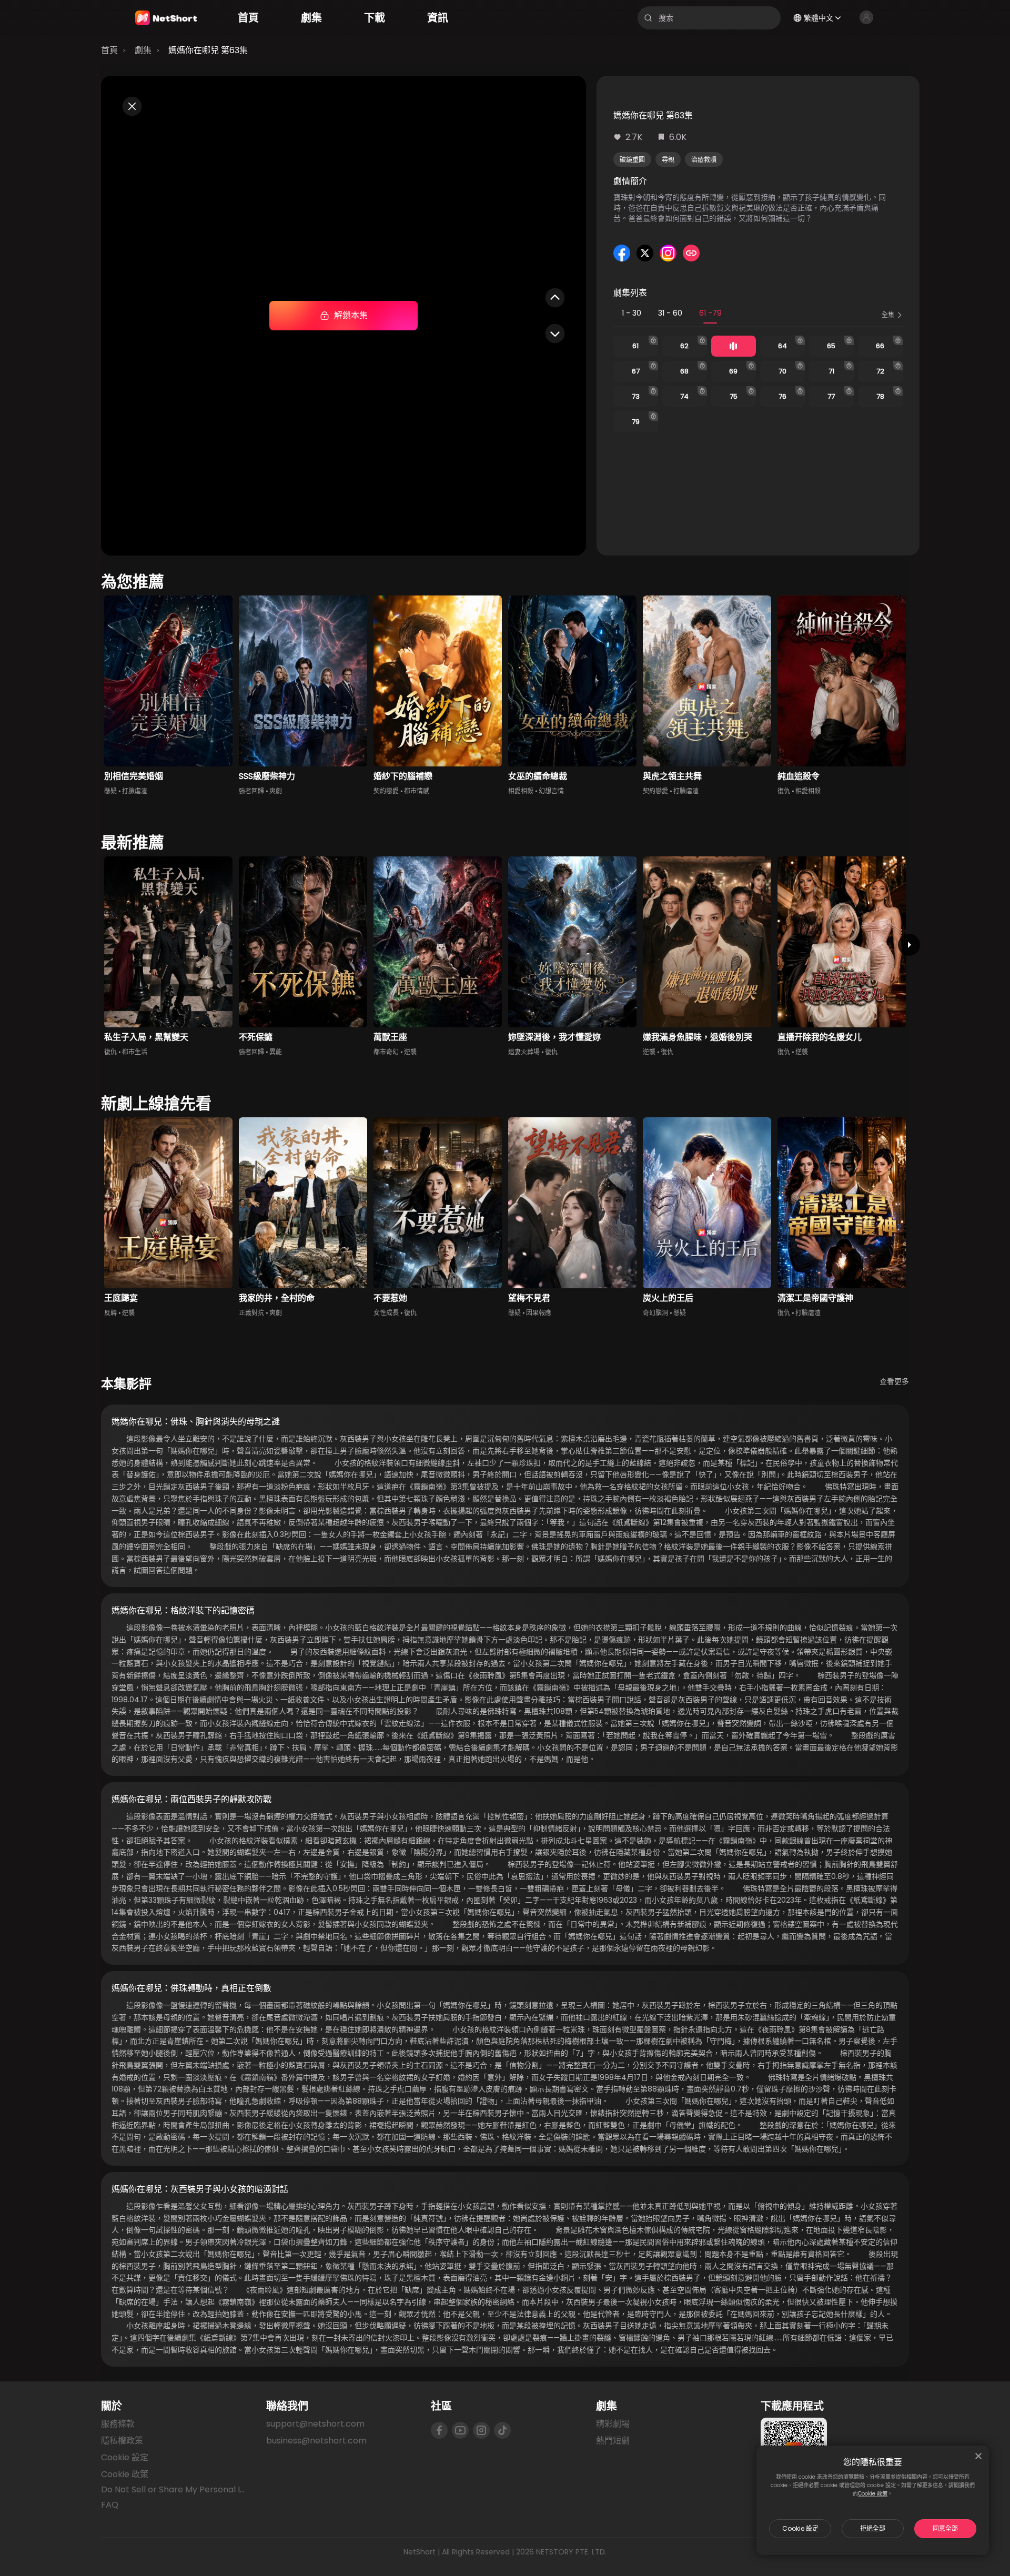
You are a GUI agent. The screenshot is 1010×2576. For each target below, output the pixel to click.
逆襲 (410, 1052)
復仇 (784, 791)
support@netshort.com (315, 2424)
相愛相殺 (521, 791)
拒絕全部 (873, 2528)
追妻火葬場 (524, 1052)
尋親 (668, 160)
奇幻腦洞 (655, 1313)
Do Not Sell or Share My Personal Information (175, 2490)
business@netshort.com (316, 2441)
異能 (276, 1052)
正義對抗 (251, 1313)
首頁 (109, 50)
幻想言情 (551, 791)
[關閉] (978, 2456)
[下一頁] (909, 945)
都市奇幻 (386, 1052)
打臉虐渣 (135, 791)
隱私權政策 (122, 2441)
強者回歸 (251, 791)
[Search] (648, 18)
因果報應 (539, 1313)
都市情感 (417, 791)
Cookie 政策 (873, 2494)
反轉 (110, 1313)
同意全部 (945, 2528)
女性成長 (386, 1313)
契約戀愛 (386, 791)
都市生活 (135, 1052)
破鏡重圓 (632, 160)
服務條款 (118, 2424)
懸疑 (110, 791)
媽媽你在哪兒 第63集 (208, 50)
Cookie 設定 (800, 2528)
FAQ (110, 2505)
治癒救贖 (704, 160)
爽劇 (276, 791)
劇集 (143, 50)
